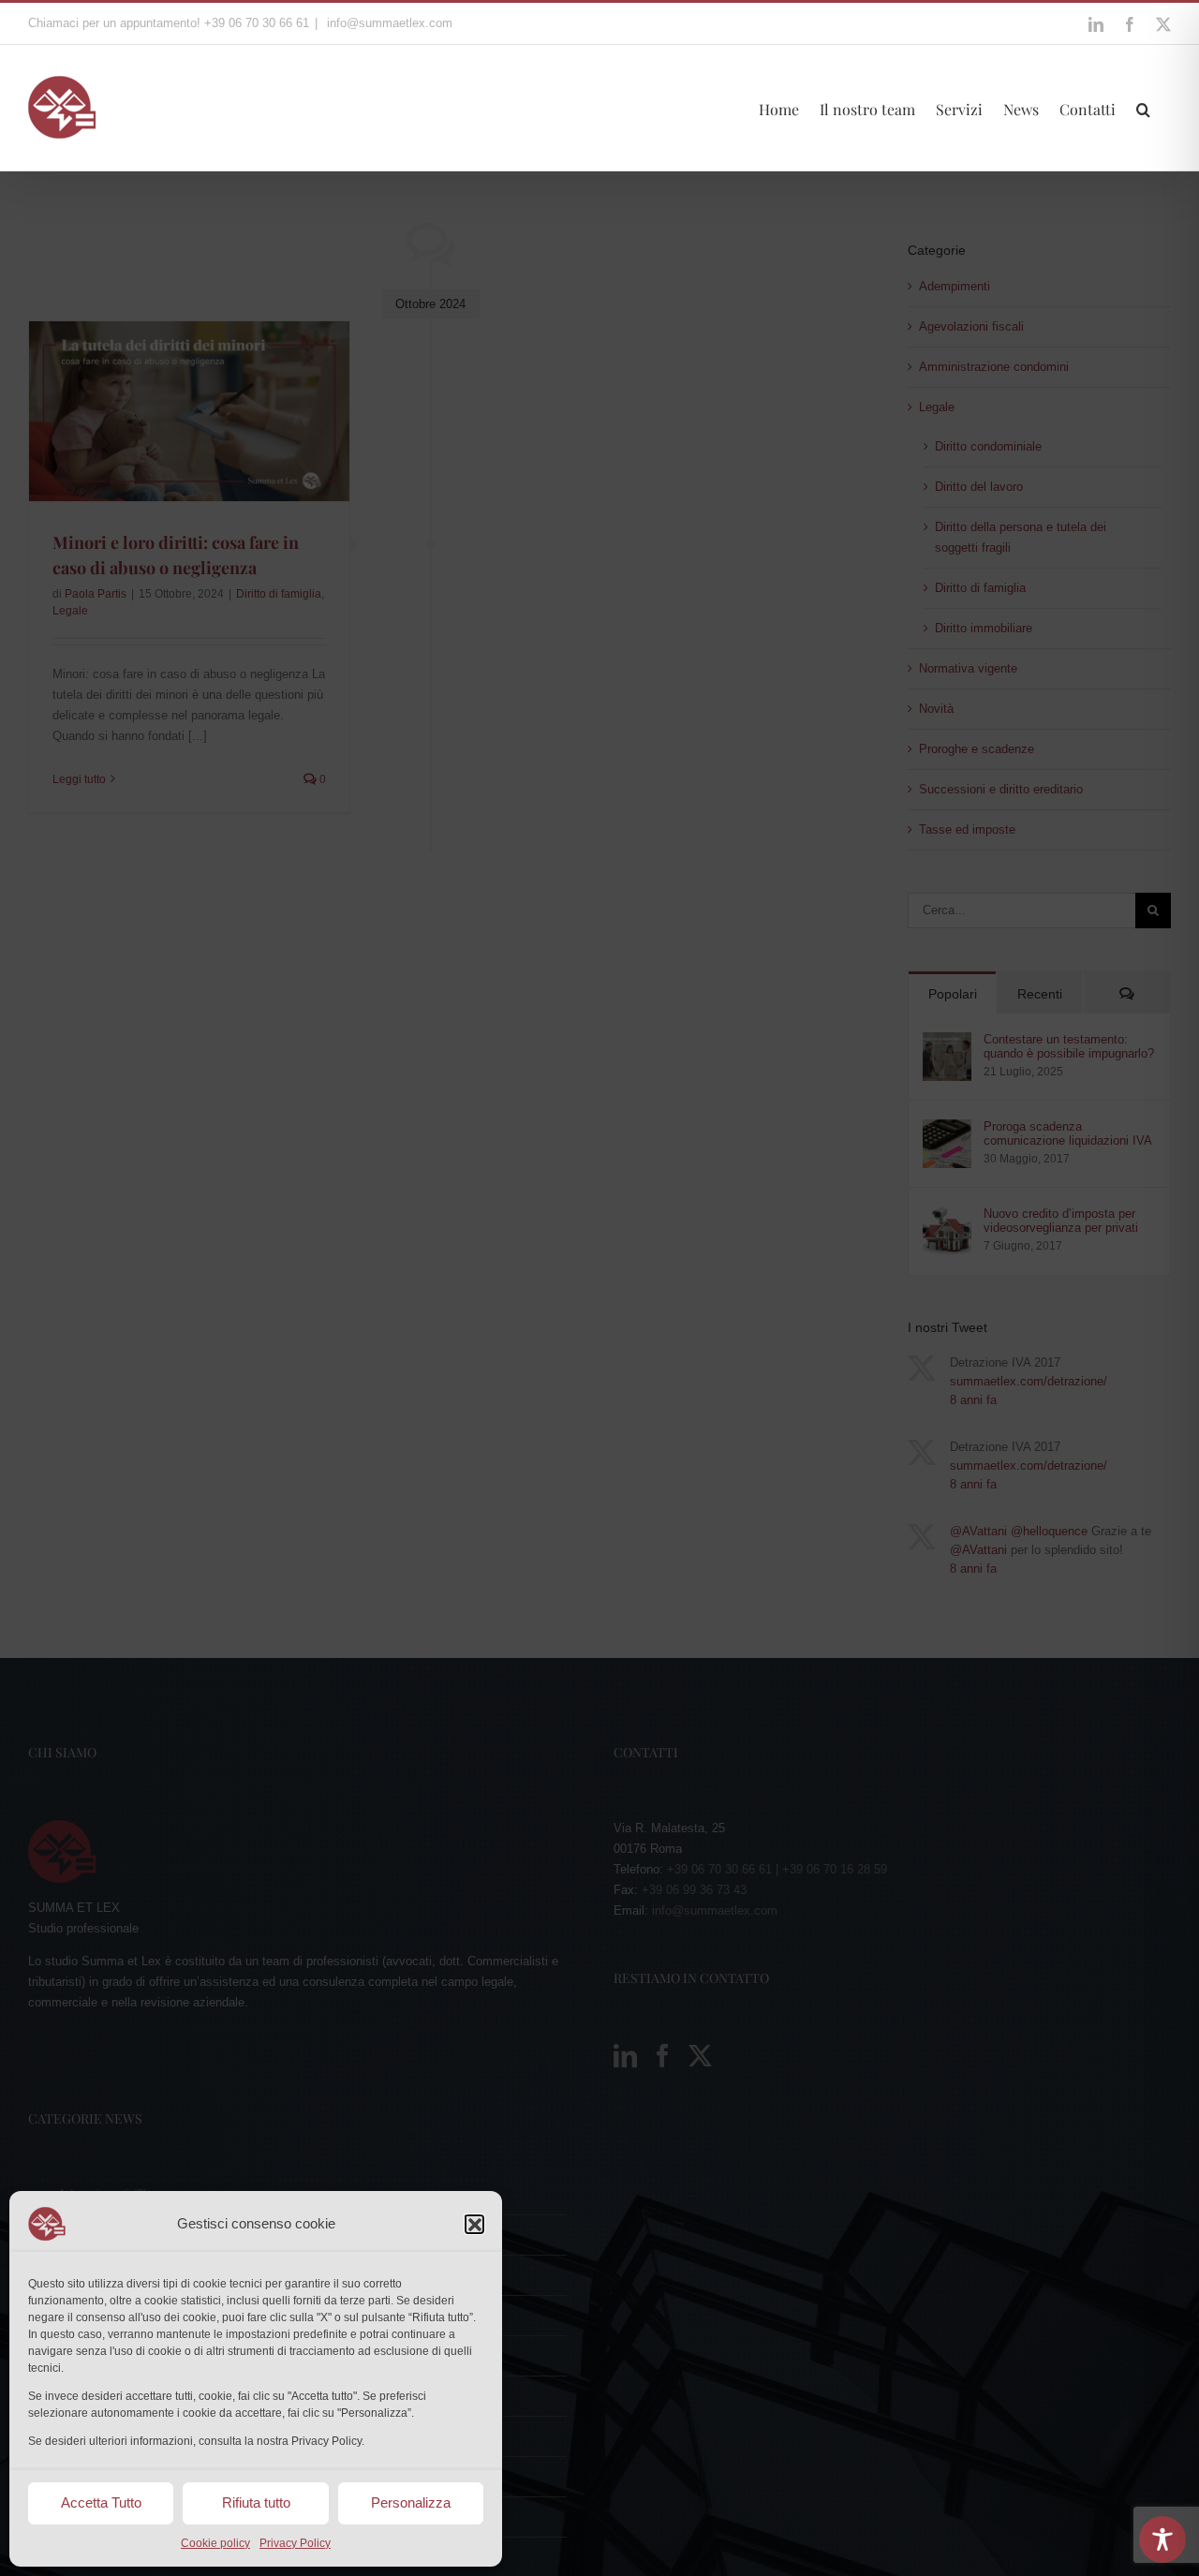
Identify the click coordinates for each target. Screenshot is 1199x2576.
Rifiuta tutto (256, 2502)
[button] (474, 2224)
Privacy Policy (295, 2543)
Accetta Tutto (101, 2502)
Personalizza (411, 2502)
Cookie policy (215, 2543)
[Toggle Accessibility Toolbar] (1162, 2539)
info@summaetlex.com (388, 23)
